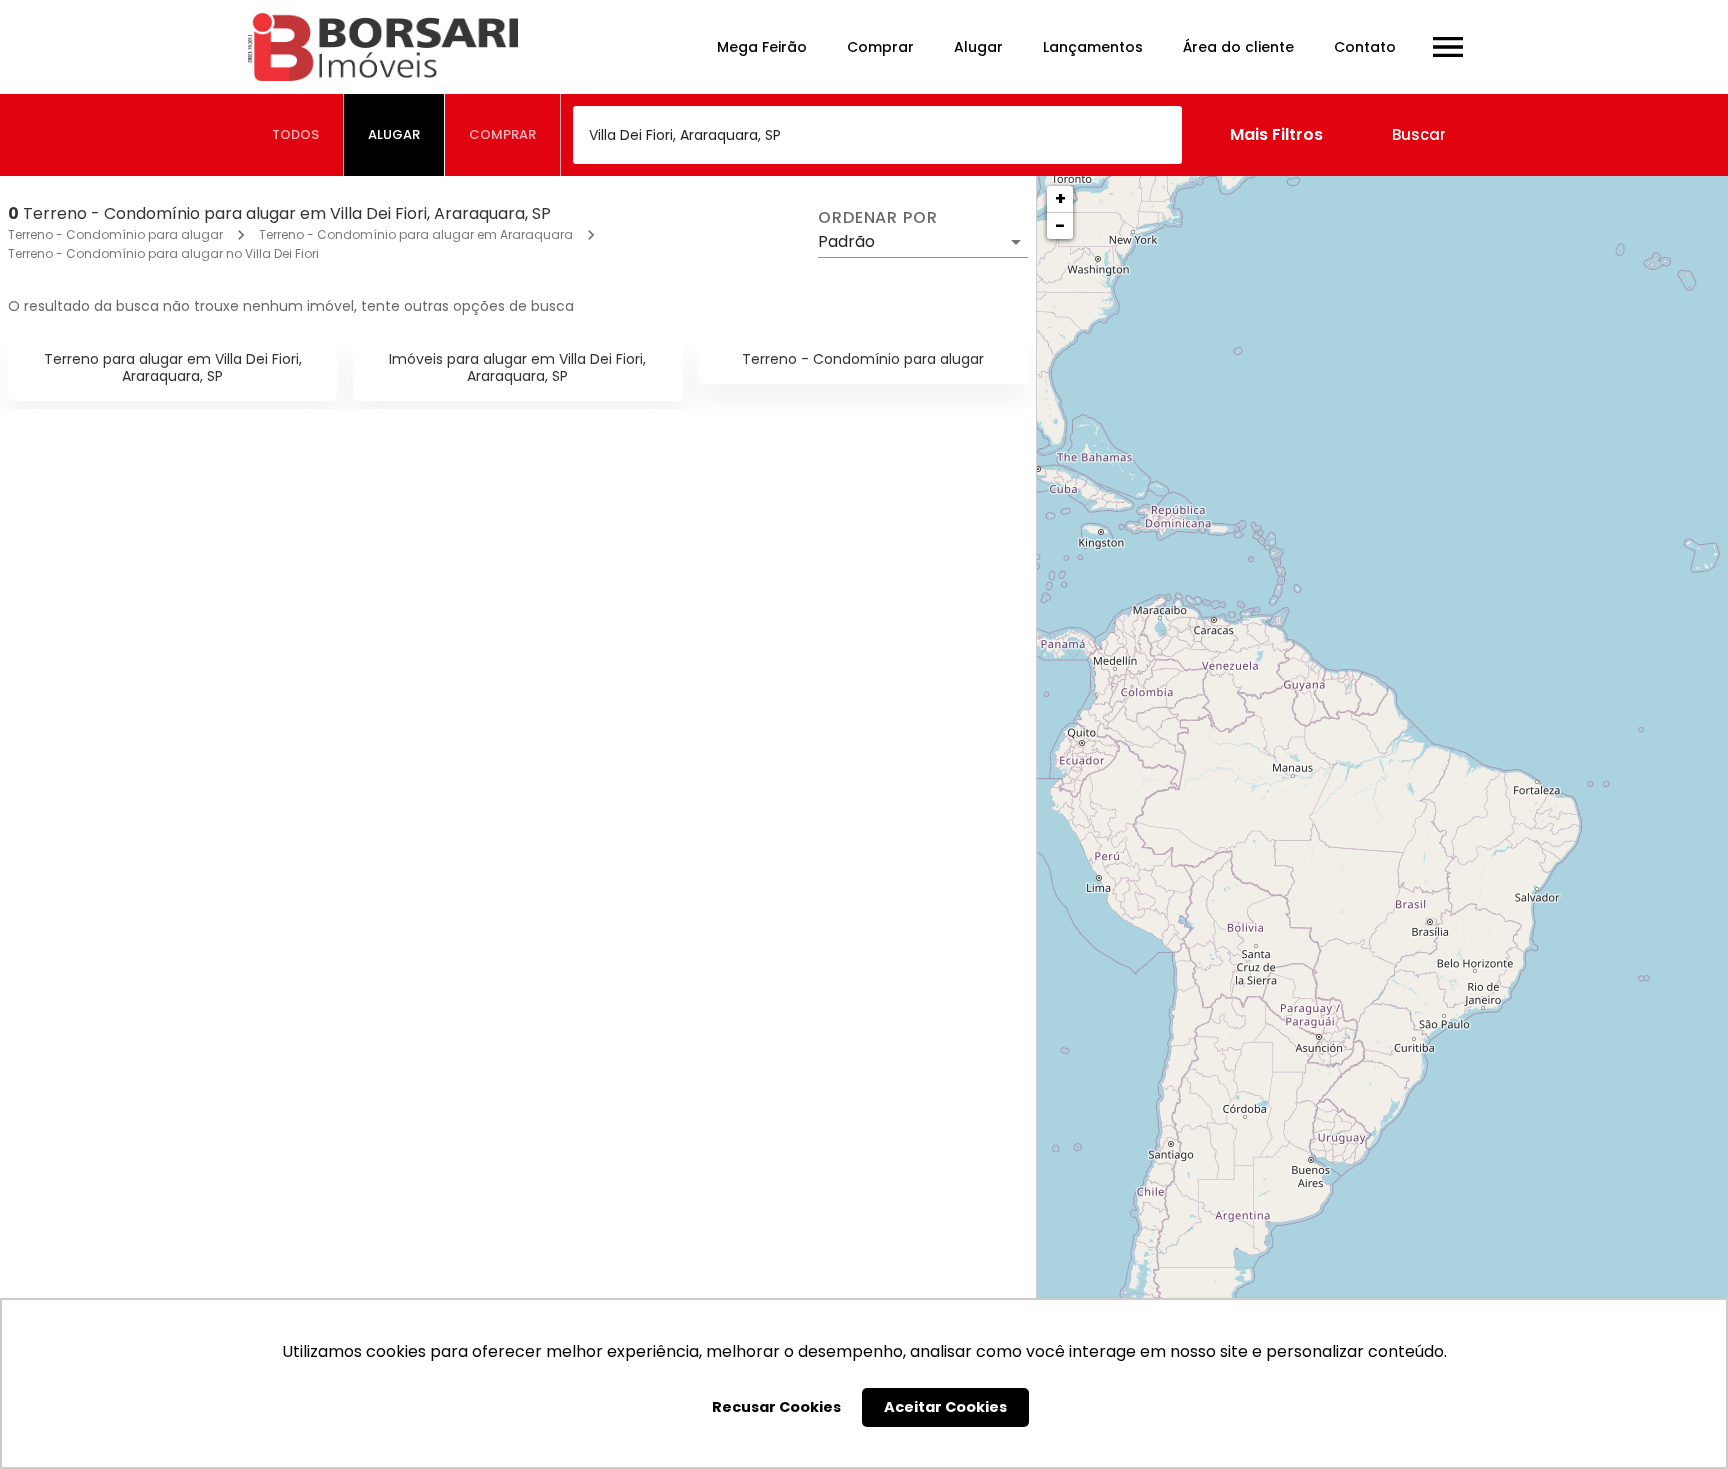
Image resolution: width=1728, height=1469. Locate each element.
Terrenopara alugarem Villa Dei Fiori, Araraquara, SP (173, 367)
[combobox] (877, 135)
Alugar (978, 47)
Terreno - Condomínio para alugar (115, 234)
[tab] (296, 135)
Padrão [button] (846, 241)
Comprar (880, 47)
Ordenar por (878, 218)
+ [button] (1060, 198)
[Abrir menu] (1448, 47)
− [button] (1060, 225)
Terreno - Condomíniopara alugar (863, 359)
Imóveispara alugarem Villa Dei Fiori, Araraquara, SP (517, 367)
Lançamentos (1093, 47)
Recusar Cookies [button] (776, 1407)
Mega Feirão (762, 47)
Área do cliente (1238, 47)
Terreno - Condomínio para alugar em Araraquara (416, 234)
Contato (1365, 47)
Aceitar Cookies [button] (945, 1407)
